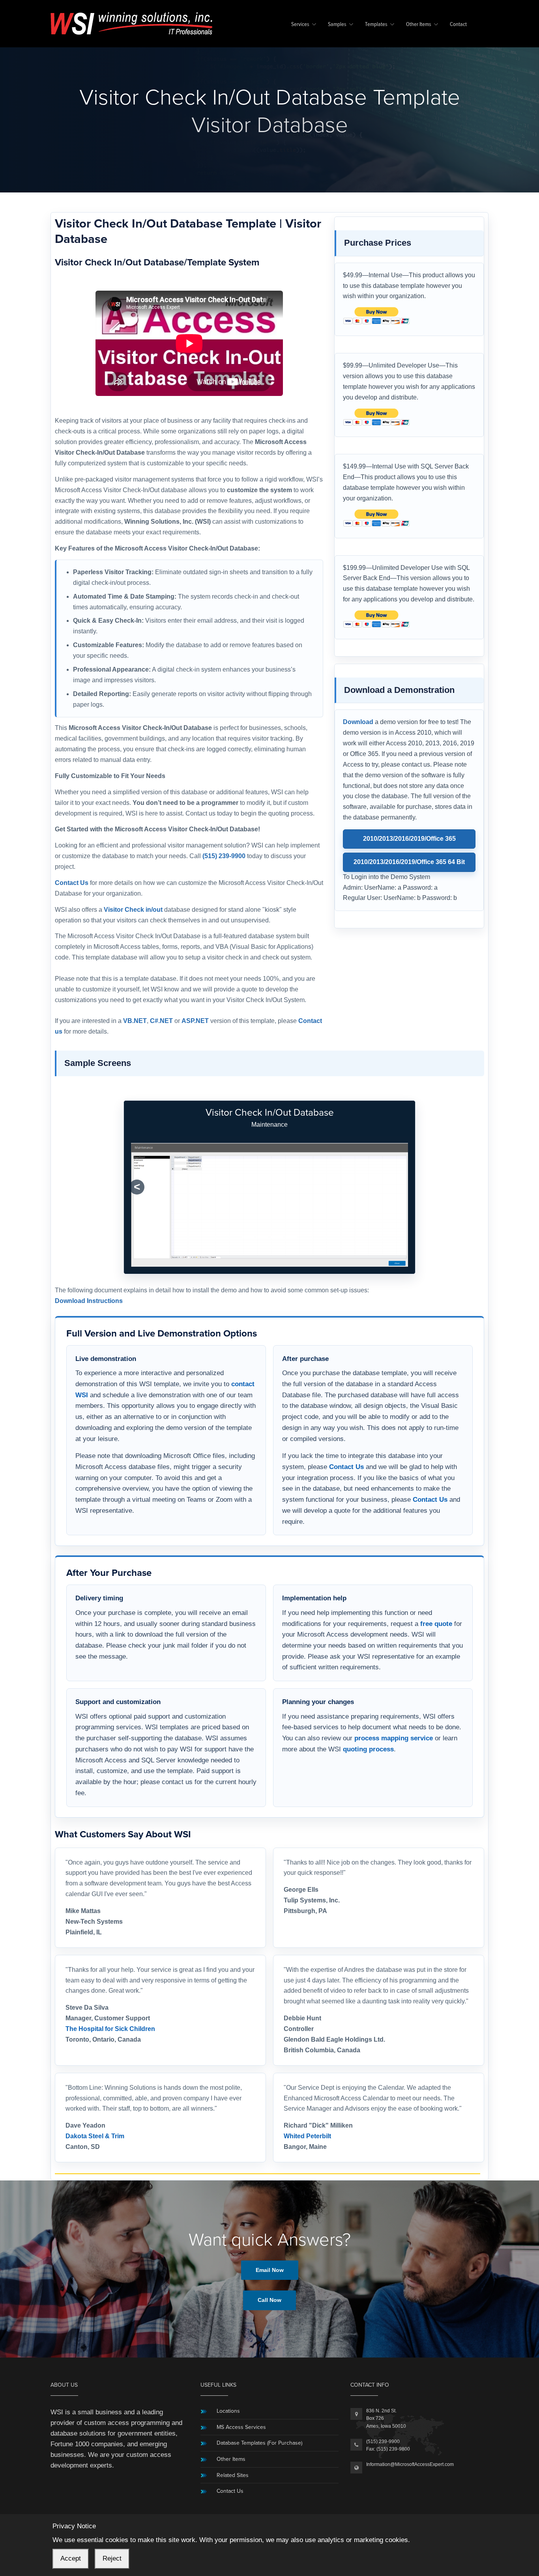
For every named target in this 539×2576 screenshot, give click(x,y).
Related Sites (233, 2475)
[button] (137, 1187)
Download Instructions (89, 1301)
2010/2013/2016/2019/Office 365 (409, 839)
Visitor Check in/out (133, 910)
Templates (376, 25)
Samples (337, 25)
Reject (112, 2558)
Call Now (269, 2300)
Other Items (419, 25)
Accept (71, 2558)
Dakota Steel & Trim (95, 2136)
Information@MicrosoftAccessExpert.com (410, 2464)
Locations (228, 2411)
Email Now (270, 2270)
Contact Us (72, 883)
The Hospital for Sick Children (110, 2029)
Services (300, 25)
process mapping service (394, 1738)
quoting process (368, 1749)
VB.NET (135, 1021)
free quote (436, 1624)
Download (358, 722)
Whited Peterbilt (307, 2136)
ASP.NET (195, 1021)
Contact (458, 25)
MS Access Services (241, 2427)
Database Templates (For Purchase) (259, 2443)
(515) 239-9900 (224, 856)
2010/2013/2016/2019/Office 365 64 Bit (409, 862)
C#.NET (161, 1021)
